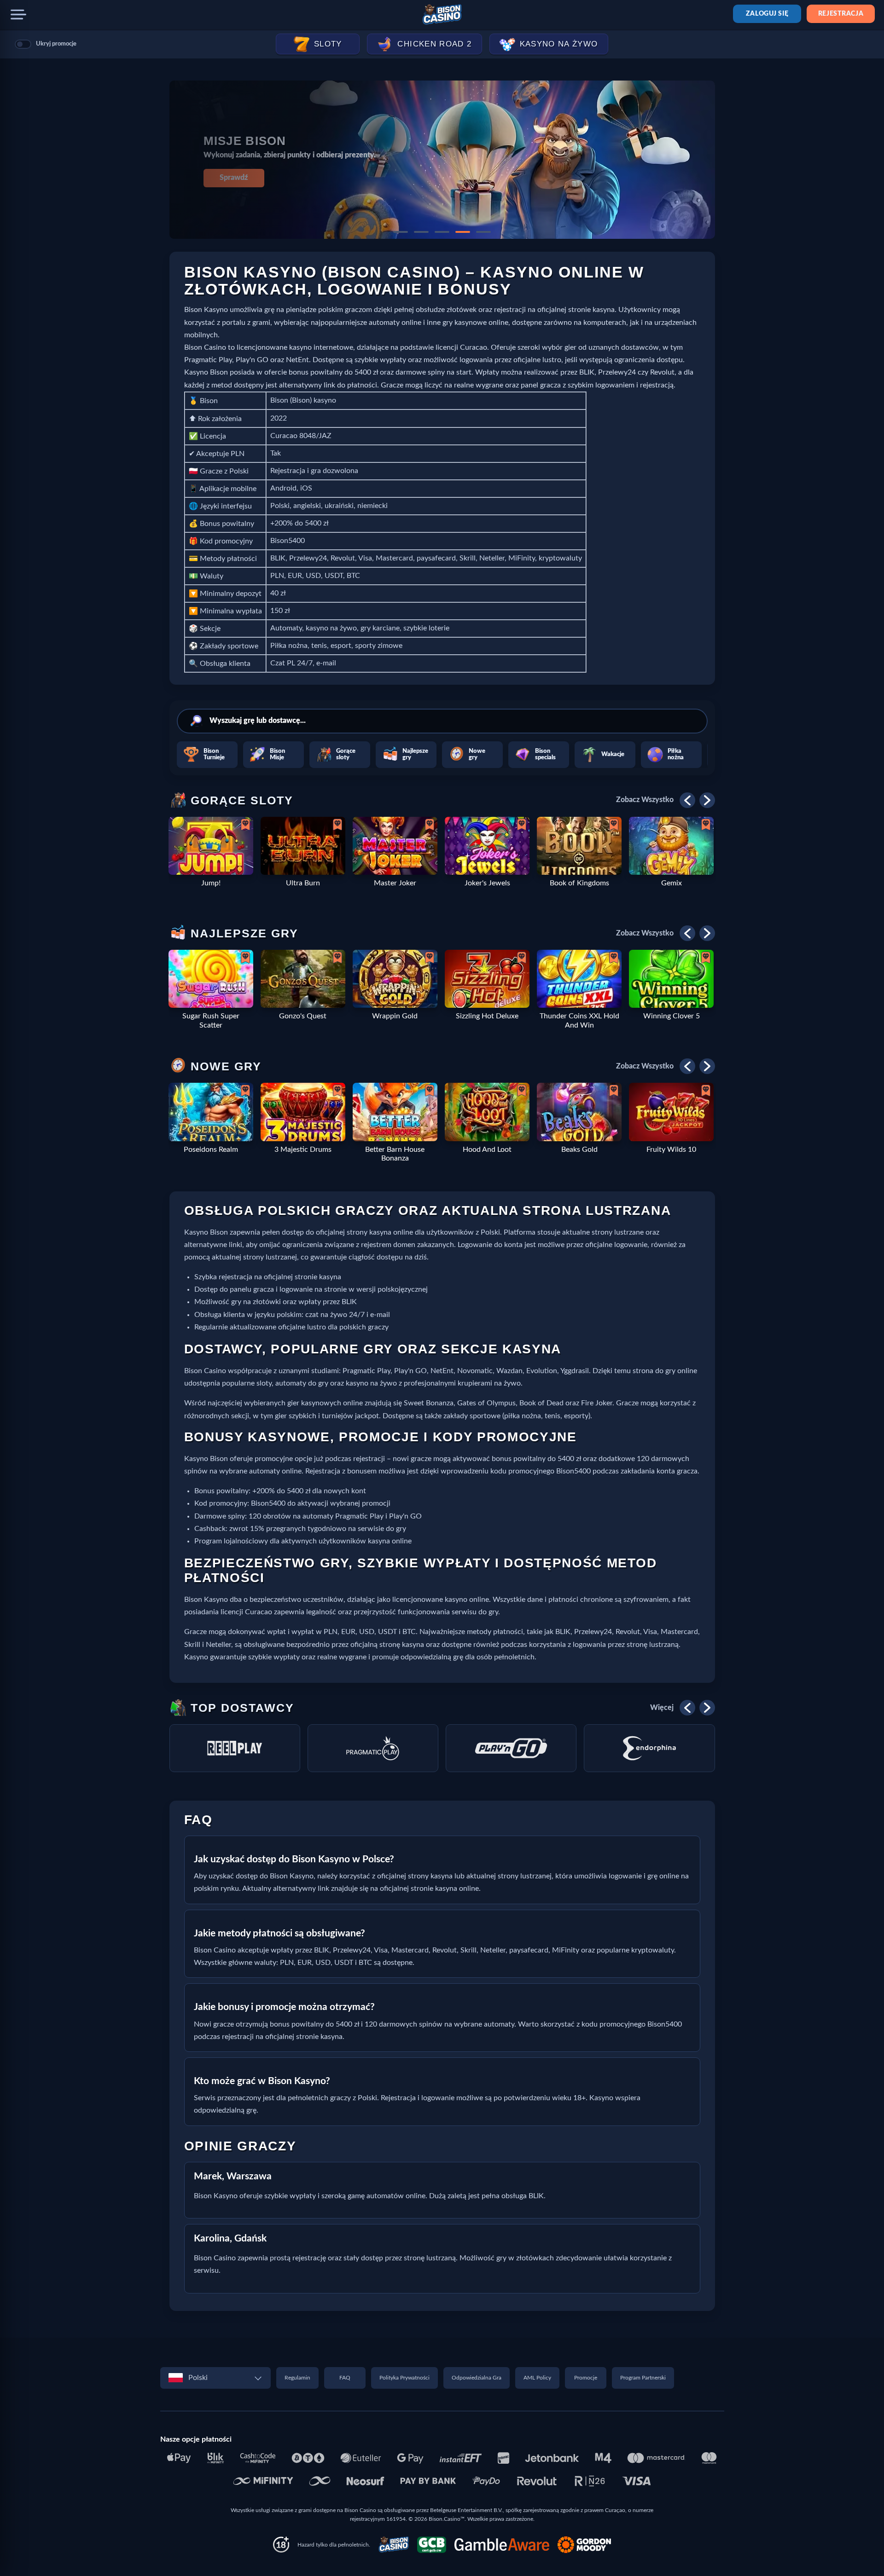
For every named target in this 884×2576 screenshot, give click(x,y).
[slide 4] (463, 232)
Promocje (586, 2378)
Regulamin (297, 2378)
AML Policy (537, 2378)
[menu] (18, 15)
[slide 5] (483, 232)
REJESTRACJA (841, 14)
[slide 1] (401, 232)
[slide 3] (442, 232)
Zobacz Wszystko (645, 800)
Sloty (328, 44)
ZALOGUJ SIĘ (767, 14)
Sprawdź (234, 178)
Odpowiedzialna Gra (477, 2378)
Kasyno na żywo (559, 44)
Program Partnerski (643, 2378)
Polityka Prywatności (404, 2378)
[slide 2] (421, 232)
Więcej (662, 1708)
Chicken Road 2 (434, 44)
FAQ (345, 2378)
